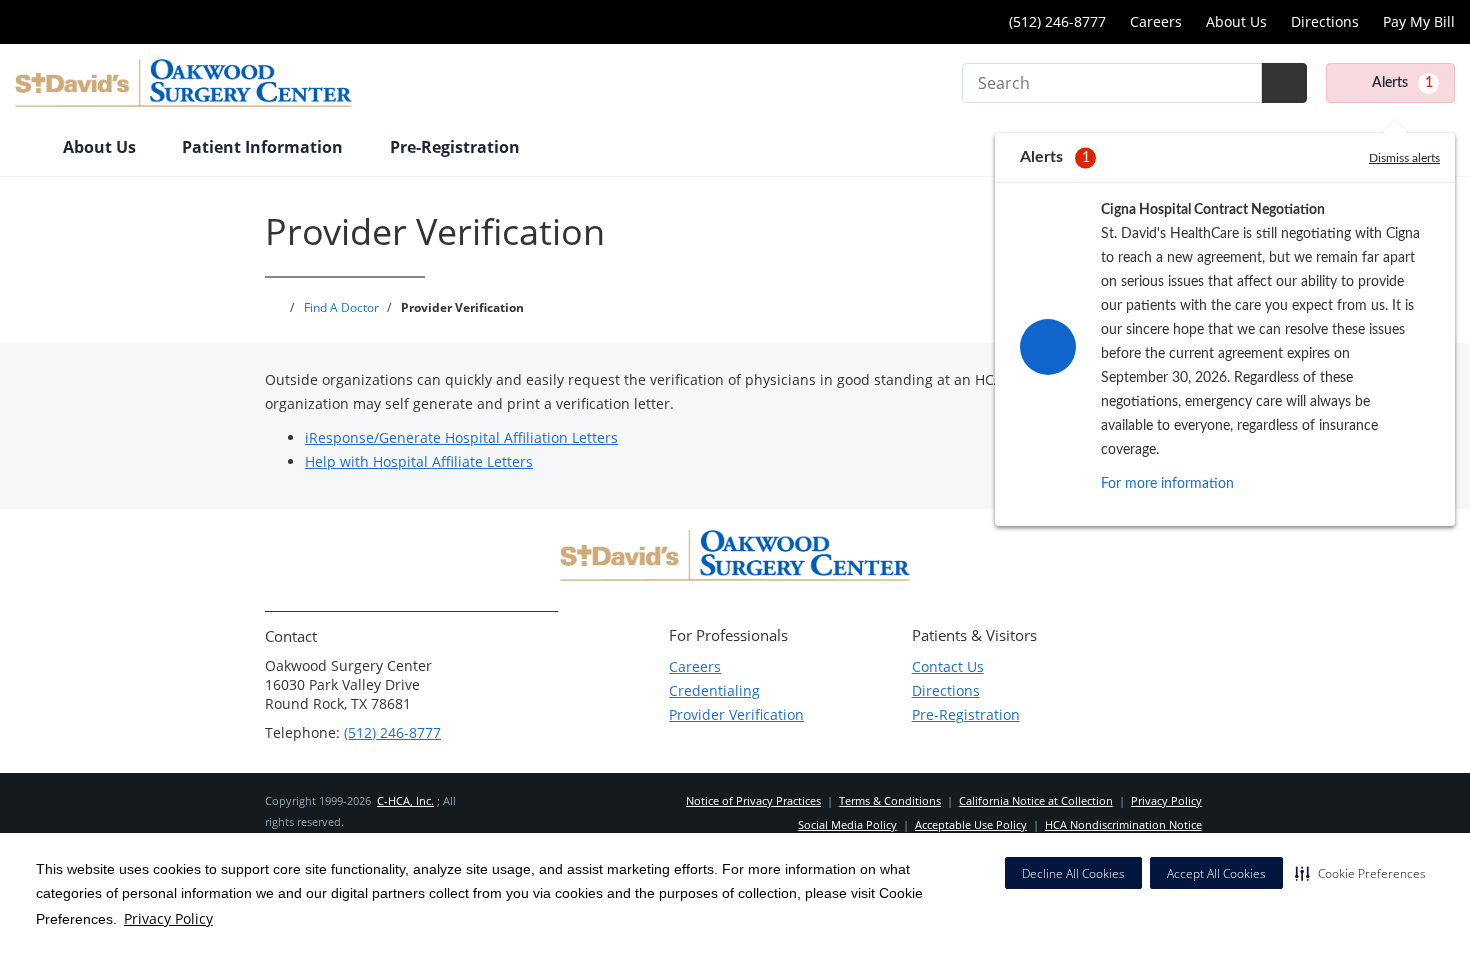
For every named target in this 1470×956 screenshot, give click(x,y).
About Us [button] (101, 147)
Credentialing (714, 690)
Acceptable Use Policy (971, 824)
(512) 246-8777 (392, 732)
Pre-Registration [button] (457, 147)
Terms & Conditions (890, 800)
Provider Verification (736, 714)
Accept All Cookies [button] (1216, 873)
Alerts (1402, 83)
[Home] (29, 149)
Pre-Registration (966, 714)
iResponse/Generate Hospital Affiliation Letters (461, 437)
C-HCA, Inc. (405, 800)
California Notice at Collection (1036, 800)
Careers (1156, 21)
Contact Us (948, 666)
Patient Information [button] (264, 147)
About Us (1236, 21)
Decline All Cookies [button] (1073, 873)
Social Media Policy (847, 824)
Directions (1325, 21)
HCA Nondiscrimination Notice (1123, 824)
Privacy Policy (168, 918)
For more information (1167, 484)
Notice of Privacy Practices (753, 800)
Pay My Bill (1419, 21)
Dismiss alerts (1404, 158)
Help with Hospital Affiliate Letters (419, 461)
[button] (1360, 873)
